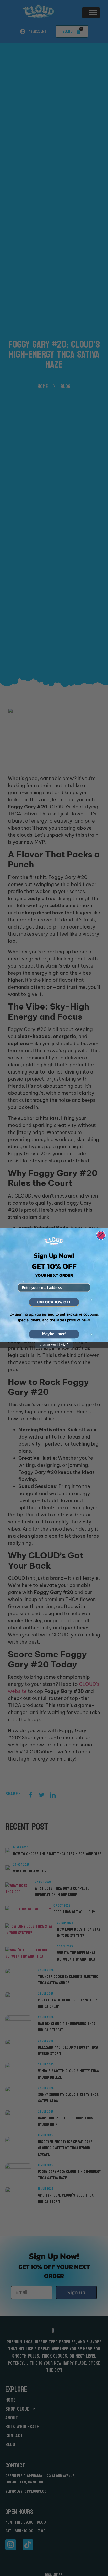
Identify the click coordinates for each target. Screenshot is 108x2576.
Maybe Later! (54, 1334)
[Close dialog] (101, 1235)
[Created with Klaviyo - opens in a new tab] (54, 1345)
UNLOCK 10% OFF (54, 1302)
